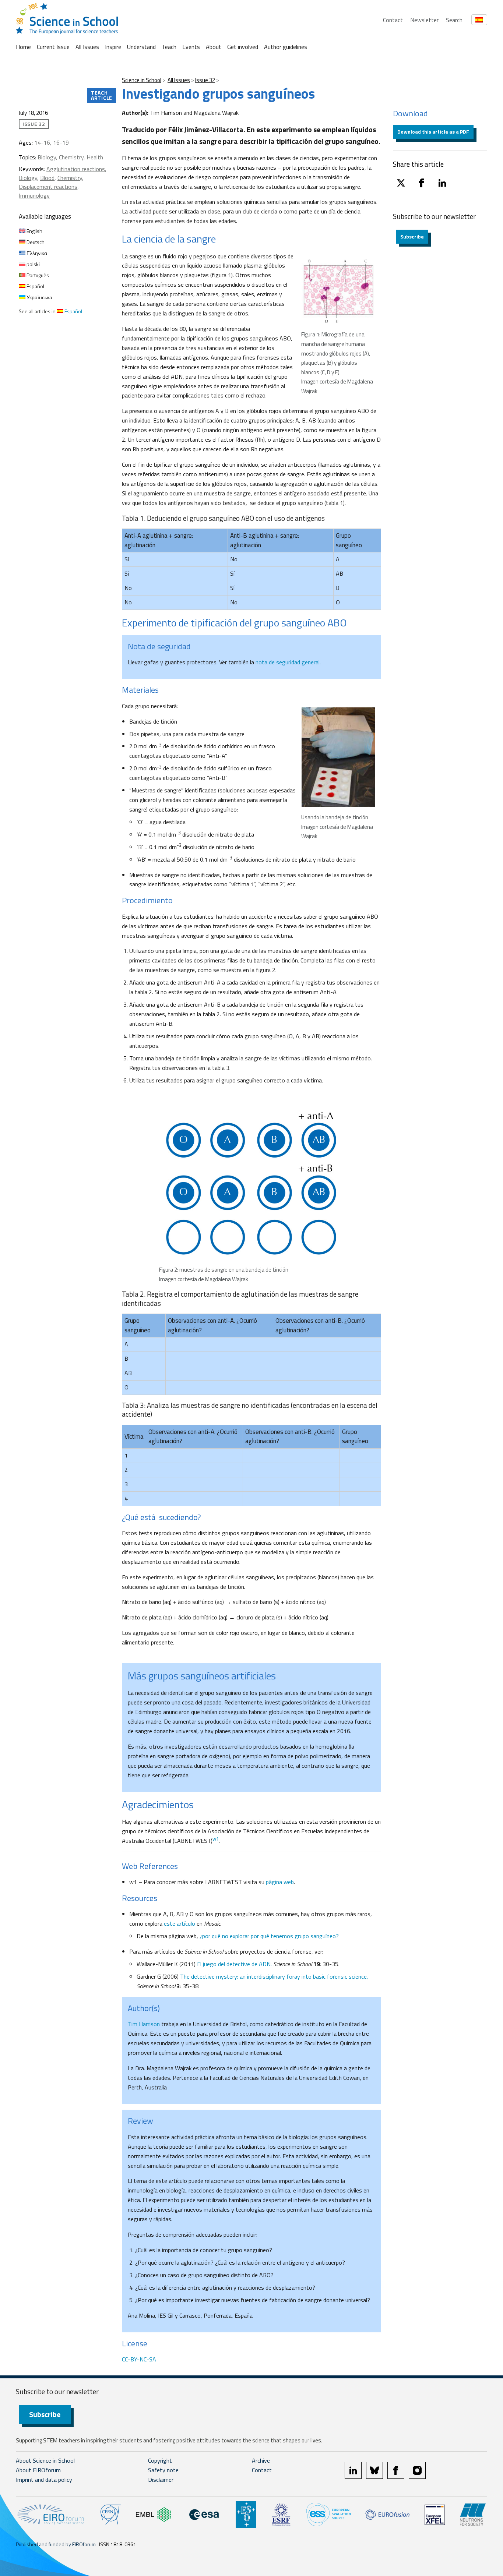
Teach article (102, 95)
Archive (261, 2460)
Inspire (113, 47)
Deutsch (35, 242)
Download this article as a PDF (433, 132)
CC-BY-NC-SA (139, 2359)
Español (35, 286)
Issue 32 (205, 80)
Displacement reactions (48, 187)
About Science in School (45, 2460)
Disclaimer (161, 2480)
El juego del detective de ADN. (235, 1964)
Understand (141, 47)
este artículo (180, 1923)
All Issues (87, 47)
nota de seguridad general (288, 662)
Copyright (160, 2460)
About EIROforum (38, 2470)
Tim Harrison (144, 2024)
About (214, 47)
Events (191, 47)
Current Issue (53, 47)
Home (23, 47)
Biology (47, 157)
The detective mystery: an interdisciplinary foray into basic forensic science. (274, 1976)
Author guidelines (286, 47)
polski (33, 264)
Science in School (142, 80)
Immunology (34, 195)
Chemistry (71, 157)
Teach (169, 47)
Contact (393, 20)
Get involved (243, 47)
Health (95, 157)
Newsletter (424, 20)
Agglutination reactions (76, 169)
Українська (39, 297)
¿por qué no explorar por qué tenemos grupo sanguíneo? (269, 1936)
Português (37, 275)
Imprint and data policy (44, 2480)
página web (280, 1882)
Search (454, 20)
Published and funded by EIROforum (56, 2544)
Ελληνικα (36, 253)
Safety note (163, 2470)
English (34, 231)
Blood (47, 178)
